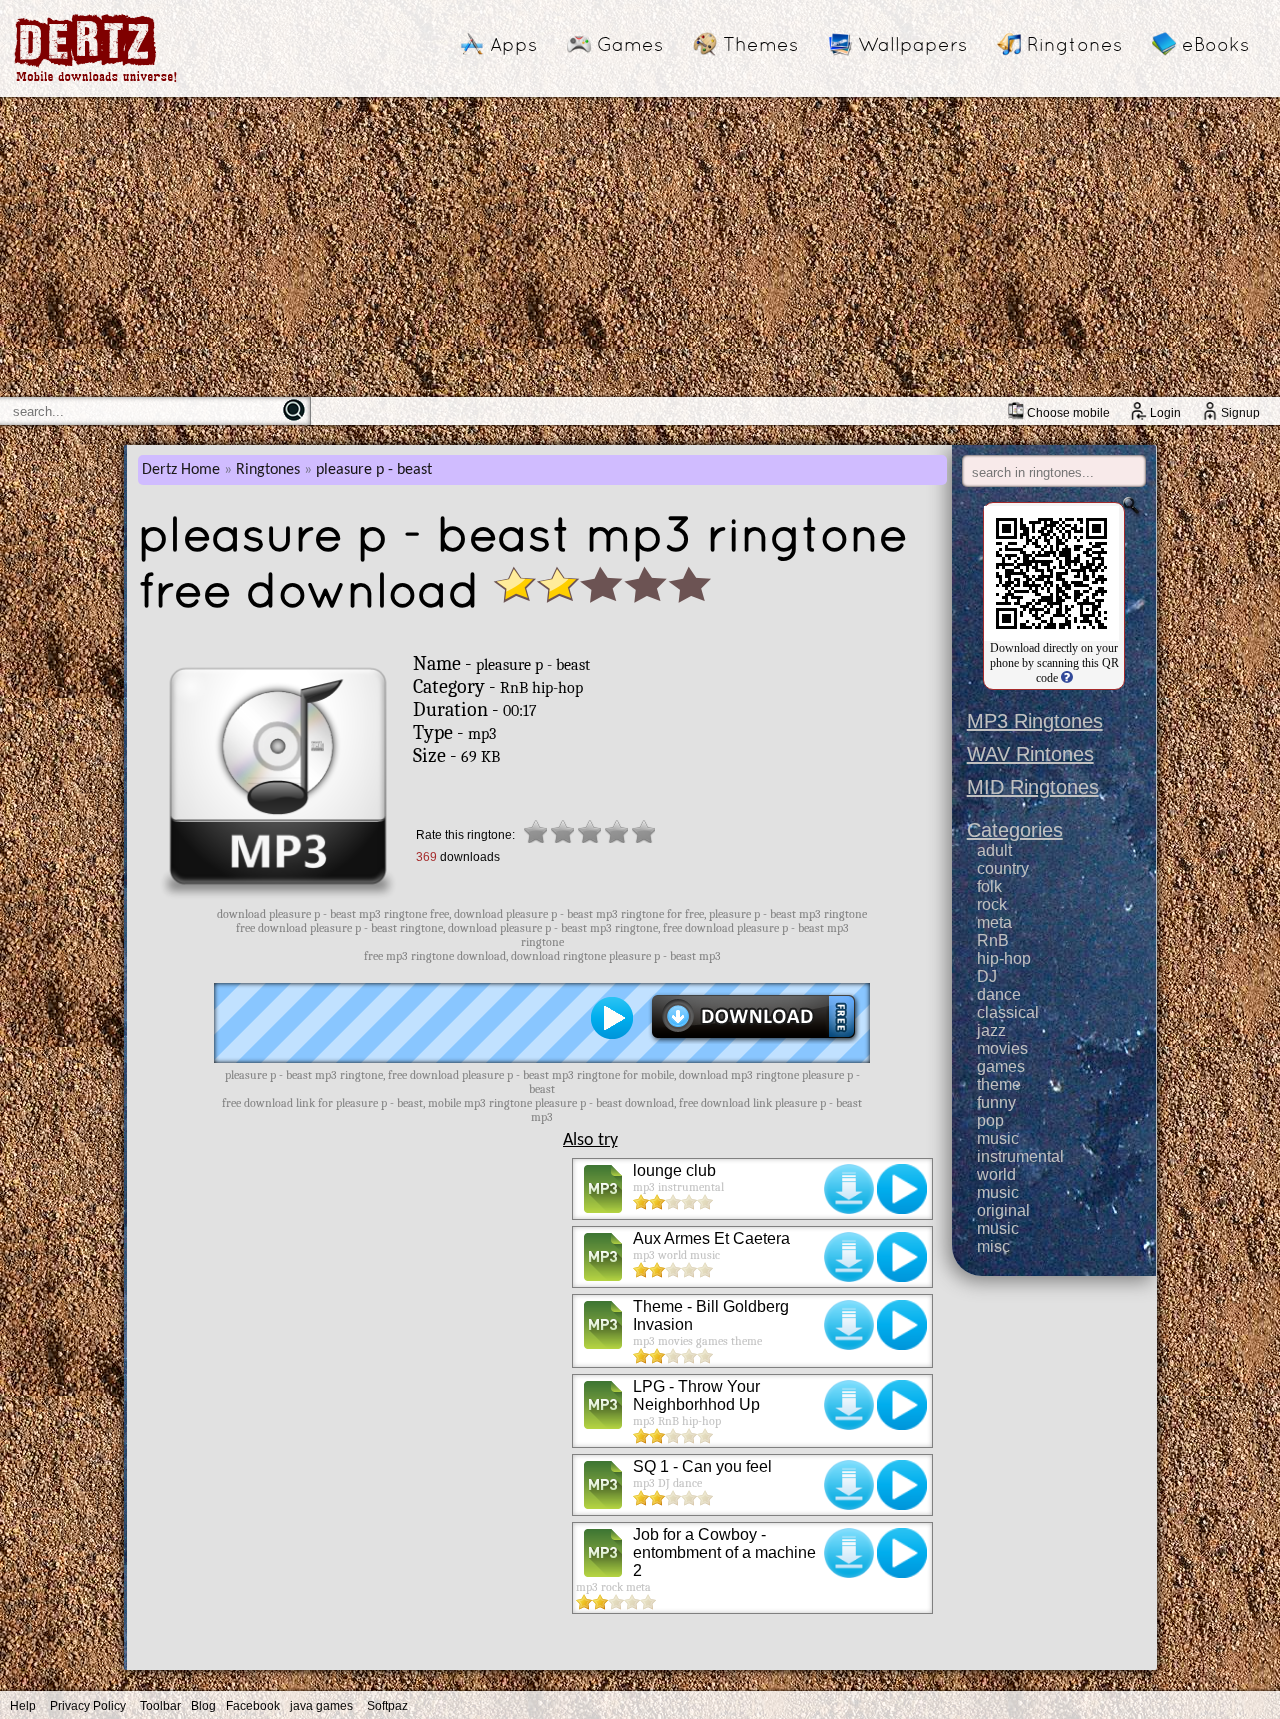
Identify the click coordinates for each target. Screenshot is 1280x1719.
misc (993, 1246)
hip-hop (1004, 958)
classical (1008, 1012)
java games (321, 1706)
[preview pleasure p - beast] (612, 1018)
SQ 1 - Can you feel (702, 1466)
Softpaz (387, 1706)
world (996, 1174)
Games (630, 44)
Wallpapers (912, 44)
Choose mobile (1068, 413)
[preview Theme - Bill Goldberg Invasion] (902, 1325)
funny (996, 1102)
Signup (1240, 413)
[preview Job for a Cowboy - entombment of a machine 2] (902, 1553)
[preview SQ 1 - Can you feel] (902, 1485)
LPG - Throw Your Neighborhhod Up (696, 1395)
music (998, 1138)
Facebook (253, 1706)
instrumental (1020, 1156)
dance (999, 994)
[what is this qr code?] (1065, 678)
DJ (987, 976)
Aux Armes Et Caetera (711, 1238)
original (1003, 1210)
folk (989, 886)
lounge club (674, 1170)
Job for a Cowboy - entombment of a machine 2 (724, 1552)
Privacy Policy (88, 1706)
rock (992, 904)
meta (994, 922)
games (1001, 1066)
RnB (993, 940)
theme (999, 1084)
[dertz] (96, 81)
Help (23, 1706)
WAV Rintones (1030, 754)
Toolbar (160, 1706)
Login (1165, 413)
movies (1002, 1048)
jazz (991, 1030)
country (1003, 868)
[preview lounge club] (902, 1189)
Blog (203, 1706)
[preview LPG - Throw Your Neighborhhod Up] (902, 1405)
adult (994, 850)
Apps (513, 44)
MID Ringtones (1033, 787)
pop (990, 1120)
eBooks (1215, 44)
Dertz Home (181, 470)
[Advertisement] (640, 247)
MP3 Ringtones (1035, 721)
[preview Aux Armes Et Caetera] (902, 1257)
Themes (760, 44)
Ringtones (1074, 44)
